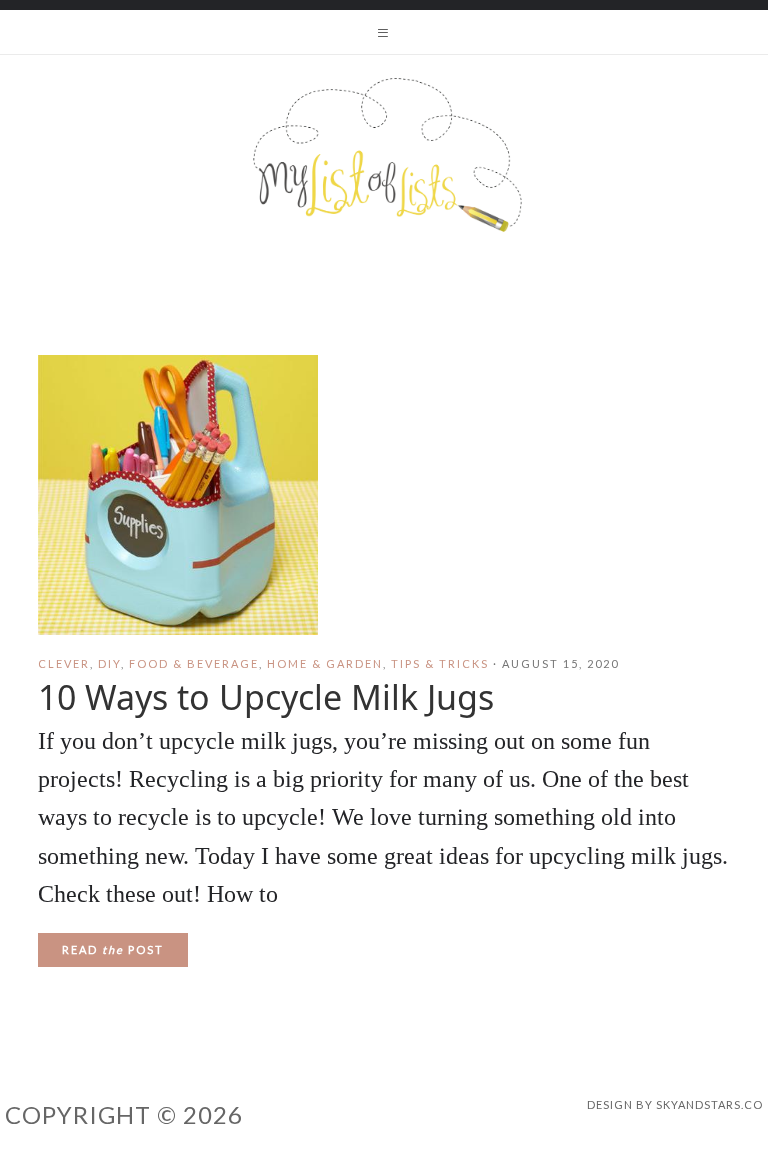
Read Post (113, 949)
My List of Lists (384, 155)
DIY (109, 663)
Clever (64, 663)
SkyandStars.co (709, 1104)
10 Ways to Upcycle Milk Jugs (266, 697)
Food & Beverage (194, 663)
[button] (384, 32)
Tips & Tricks (440, 663)
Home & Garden (325, 663)
